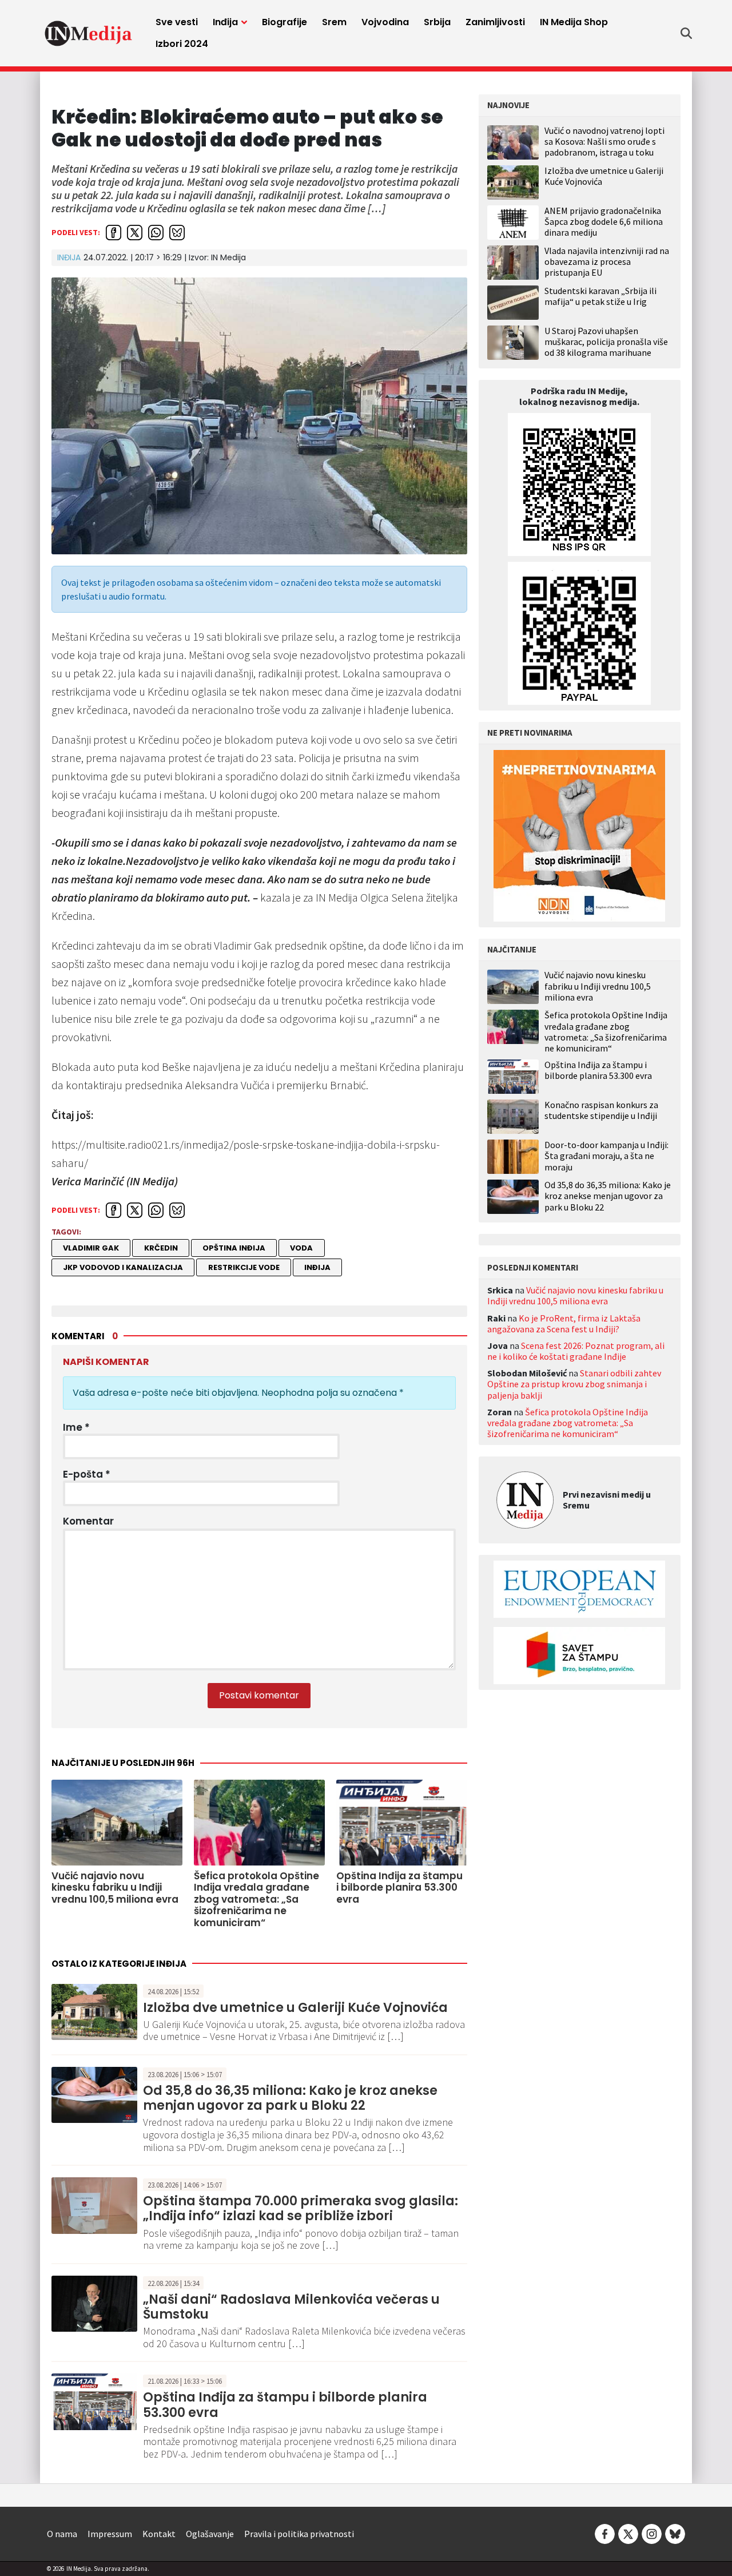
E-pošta (87, 1474)
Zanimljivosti (495, 22)
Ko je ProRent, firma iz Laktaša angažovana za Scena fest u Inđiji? (564, 1323)
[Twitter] (628, 2533)
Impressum (110, 2534)
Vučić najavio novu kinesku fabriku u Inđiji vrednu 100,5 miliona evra (598, 986)
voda (301, 1248)
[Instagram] (652, 2533)
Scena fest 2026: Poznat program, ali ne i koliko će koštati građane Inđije (576, 1351)
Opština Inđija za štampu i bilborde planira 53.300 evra (285, 2405)
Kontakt (159, 2534)
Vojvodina (385, 22)
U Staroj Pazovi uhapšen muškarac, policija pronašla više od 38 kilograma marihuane (606, 342)
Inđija (225, 22)
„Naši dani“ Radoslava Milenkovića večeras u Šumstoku (291, 2307)
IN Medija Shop (574, 22)
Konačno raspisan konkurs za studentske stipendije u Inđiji (601, 1110)
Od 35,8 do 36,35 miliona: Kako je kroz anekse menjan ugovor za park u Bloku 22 (290, 2098)
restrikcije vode (244, 1267)
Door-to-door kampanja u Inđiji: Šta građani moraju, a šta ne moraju (606, 1156)
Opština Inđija (234, 1248)
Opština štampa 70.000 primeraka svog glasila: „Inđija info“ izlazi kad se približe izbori (301, 2208)
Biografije (285, 22)
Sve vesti (177, 22)
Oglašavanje (210, 2534)
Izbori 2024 (182, 44)
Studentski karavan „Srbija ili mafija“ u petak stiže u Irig (600, 296)
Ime (76, 1427)
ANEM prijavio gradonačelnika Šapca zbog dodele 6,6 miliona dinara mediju (604, 221)
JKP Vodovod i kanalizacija (123, 1267)
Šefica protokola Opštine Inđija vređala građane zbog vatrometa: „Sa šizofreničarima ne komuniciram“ (606, 1032)
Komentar (88, 1521)
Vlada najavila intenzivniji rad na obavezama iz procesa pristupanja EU (607, 261)
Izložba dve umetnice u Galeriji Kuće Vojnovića (295, 2008)
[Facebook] (605, 2533)
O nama (62, 2534)
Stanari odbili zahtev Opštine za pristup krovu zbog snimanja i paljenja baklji (574, 1384)
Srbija (437, 22)
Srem (334, 22)
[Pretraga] (686, 33)
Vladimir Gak (91, 1248)
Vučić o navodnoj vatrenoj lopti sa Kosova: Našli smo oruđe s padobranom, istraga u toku (604, 141)
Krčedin (161, 1248)
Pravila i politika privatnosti (299, 2534)
